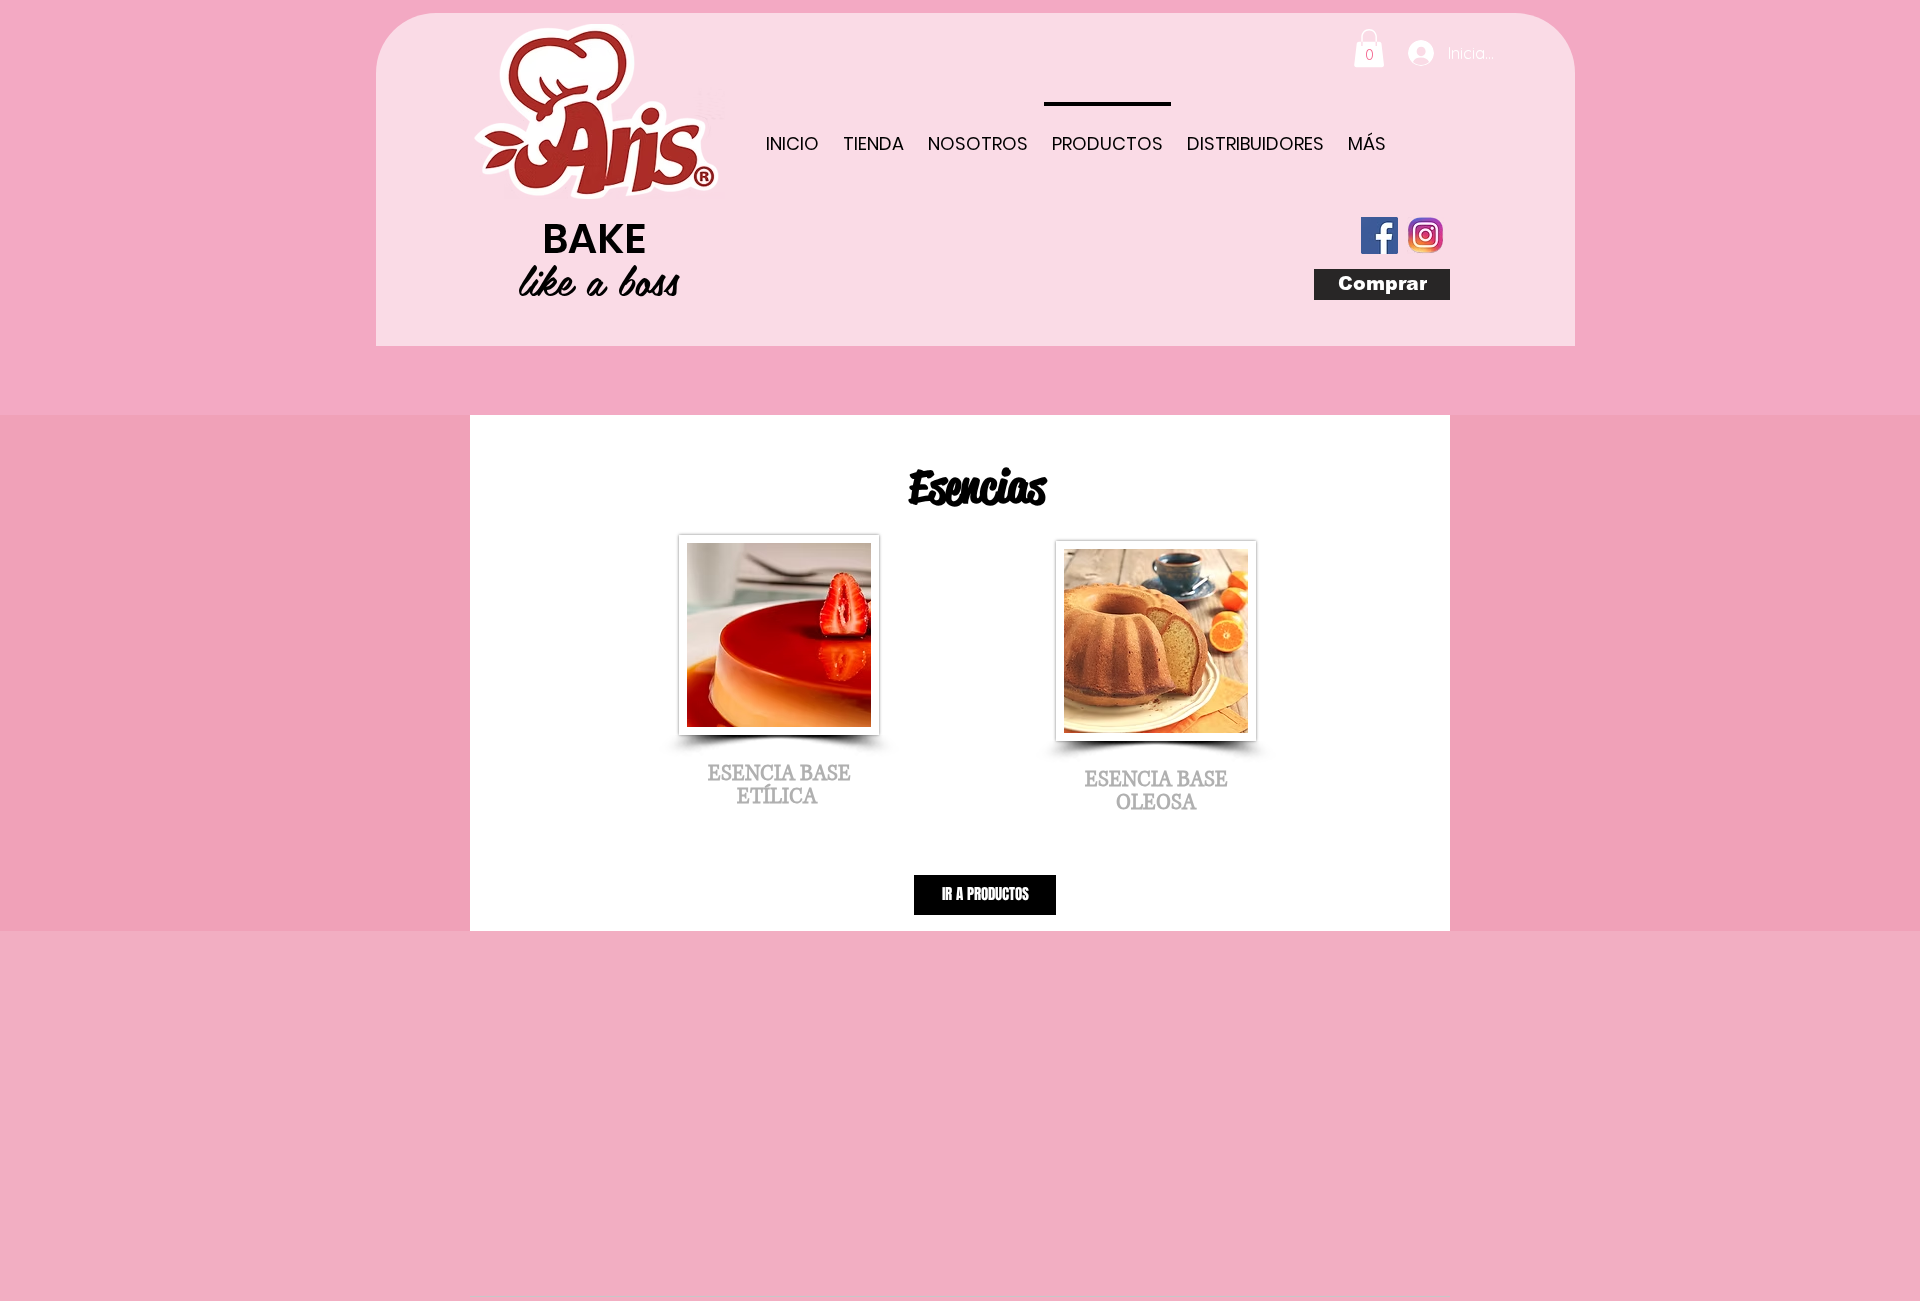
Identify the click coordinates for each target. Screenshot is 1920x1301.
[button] (1369, 48)
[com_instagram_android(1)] (1425, 235)
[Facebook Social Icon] (1379, 235)
